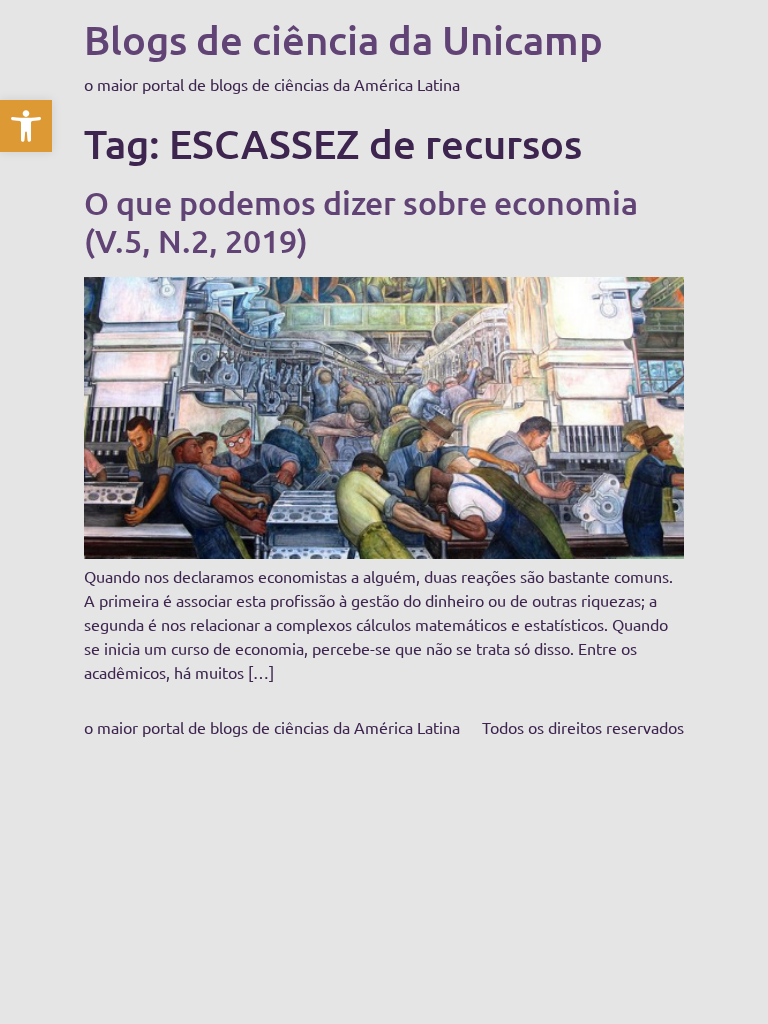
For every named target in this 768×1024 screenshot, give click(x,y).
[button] (26, 126)
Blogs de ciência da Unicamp (343, 39)
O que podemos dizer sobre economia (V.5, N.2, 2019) (361, 221)
